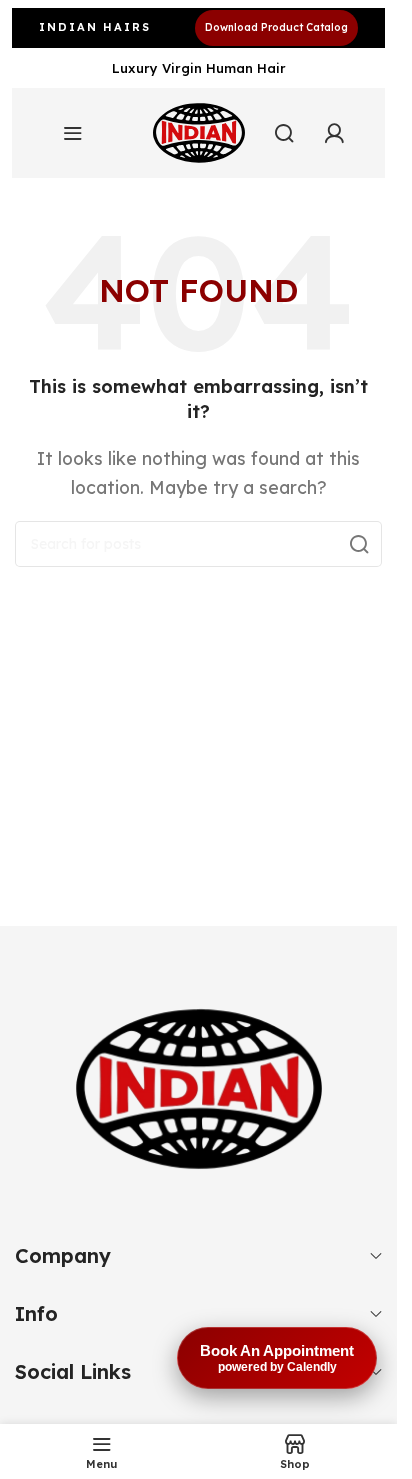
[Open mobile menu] (73, 133)
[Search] (284, 133)
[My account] (334, 133)
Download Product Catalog (276, 27)
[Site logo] (199, 133)
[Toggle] (376, 1256)
